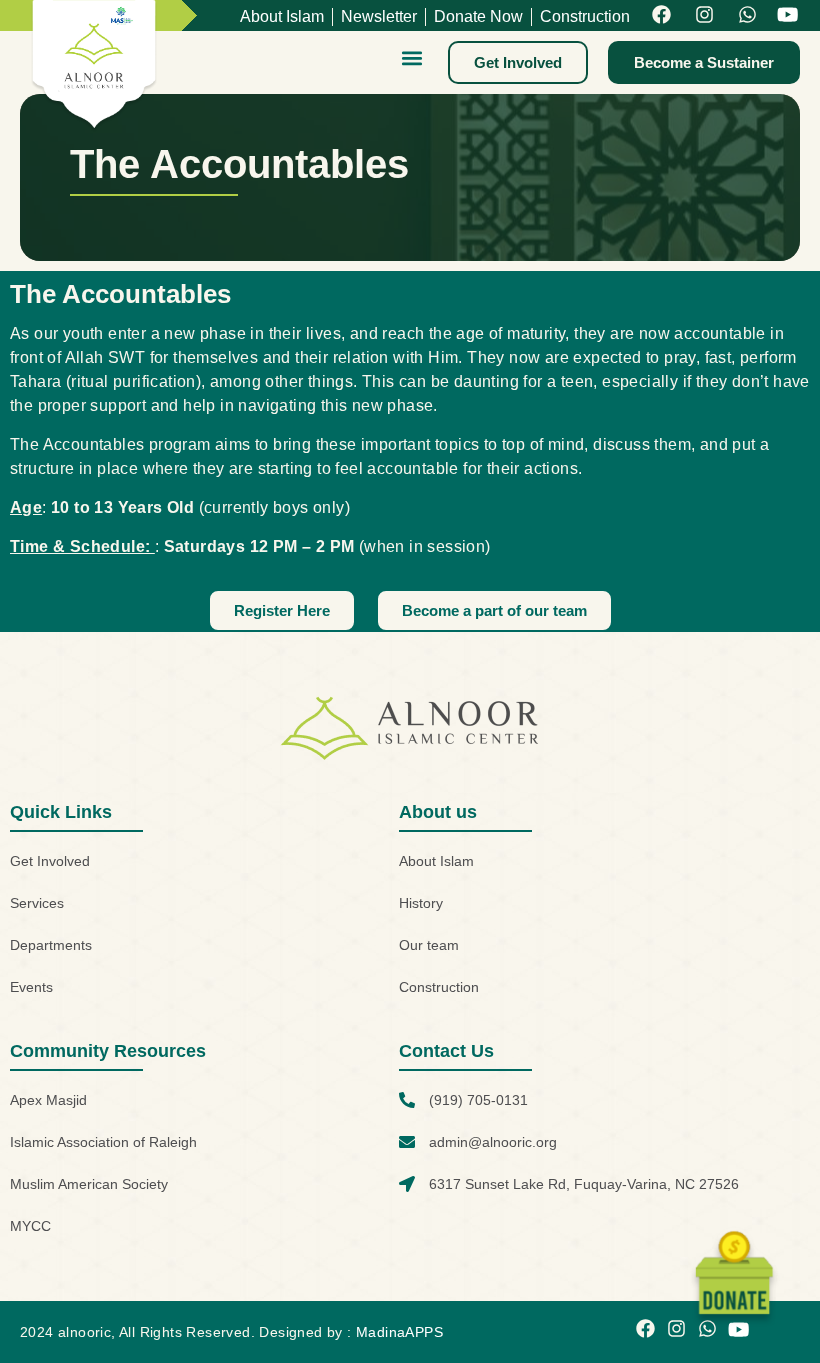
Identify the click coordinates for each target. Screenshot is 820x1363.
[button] (411, 57)
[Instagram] (704, 15)
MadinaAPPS (399, 1332)
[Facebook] (661, 15)
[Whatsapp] (747, 15)
